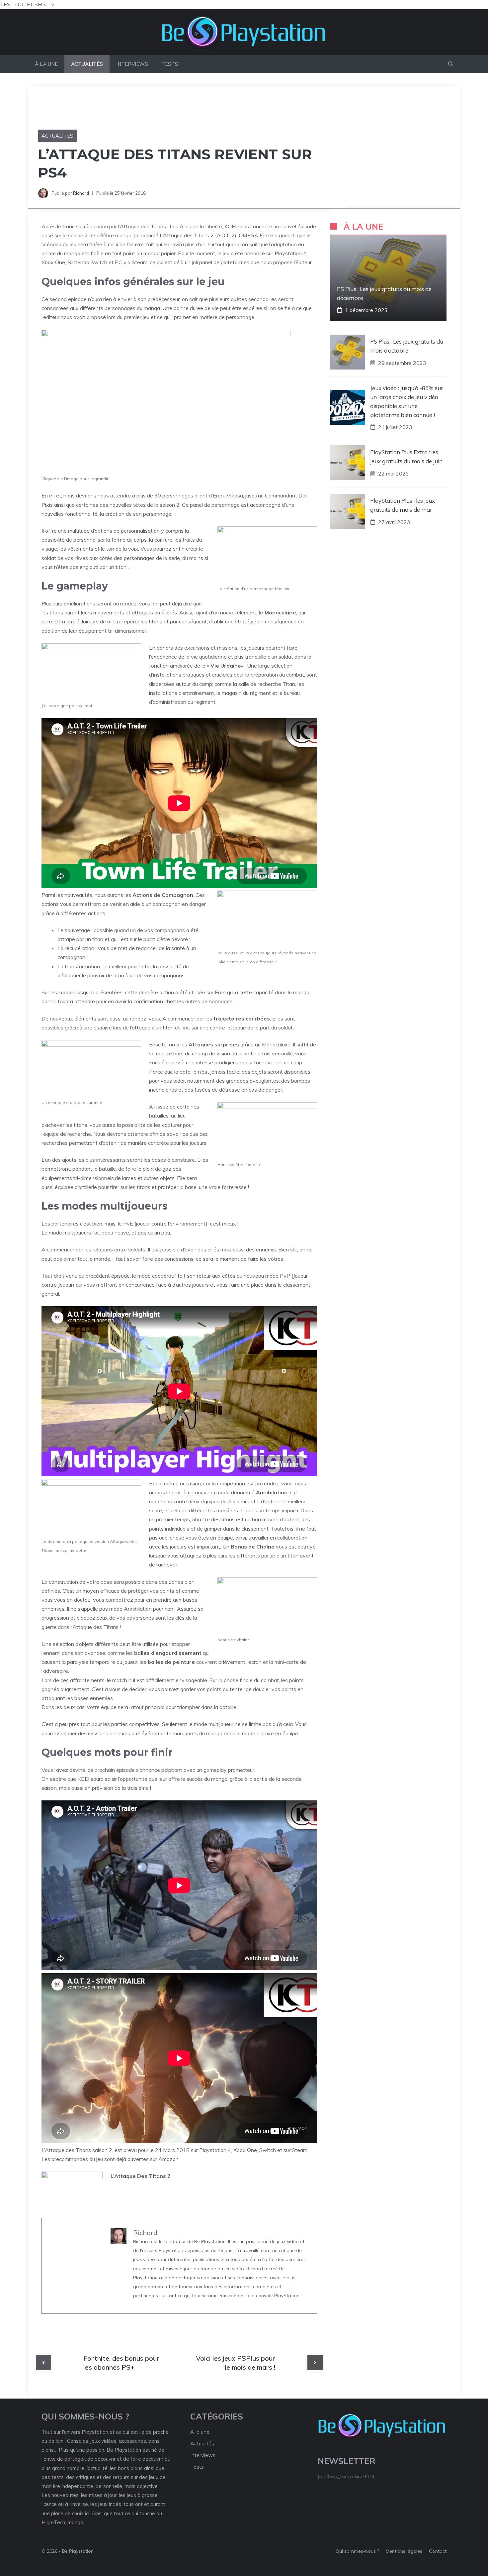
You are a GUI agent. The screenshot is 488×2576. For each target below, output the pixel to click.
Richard (81, 193)
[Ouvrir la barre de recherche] (451, 64)
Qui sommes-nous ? (357, 2551)
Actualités (87, 64)
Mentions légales (404, 2551)
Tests (170, 64)
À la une (46, 64)
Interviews (132, 64)
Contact (438, 2551)
